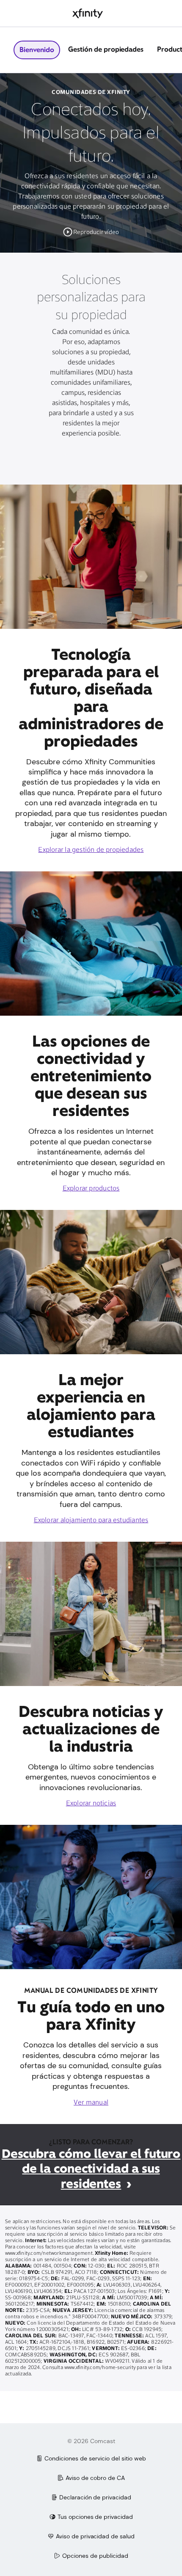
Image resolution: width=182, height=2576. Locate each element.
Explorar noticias (91, 1804)
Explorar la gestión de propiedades (91, 850)
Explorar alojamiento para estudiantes (91, 1521)
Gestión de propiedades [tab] (106, 49)
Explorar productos (91, 1189)
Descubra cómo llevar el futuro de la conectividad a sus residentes (91, 2169)
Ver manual (91, 2103)
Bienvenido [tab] (37, 50)
